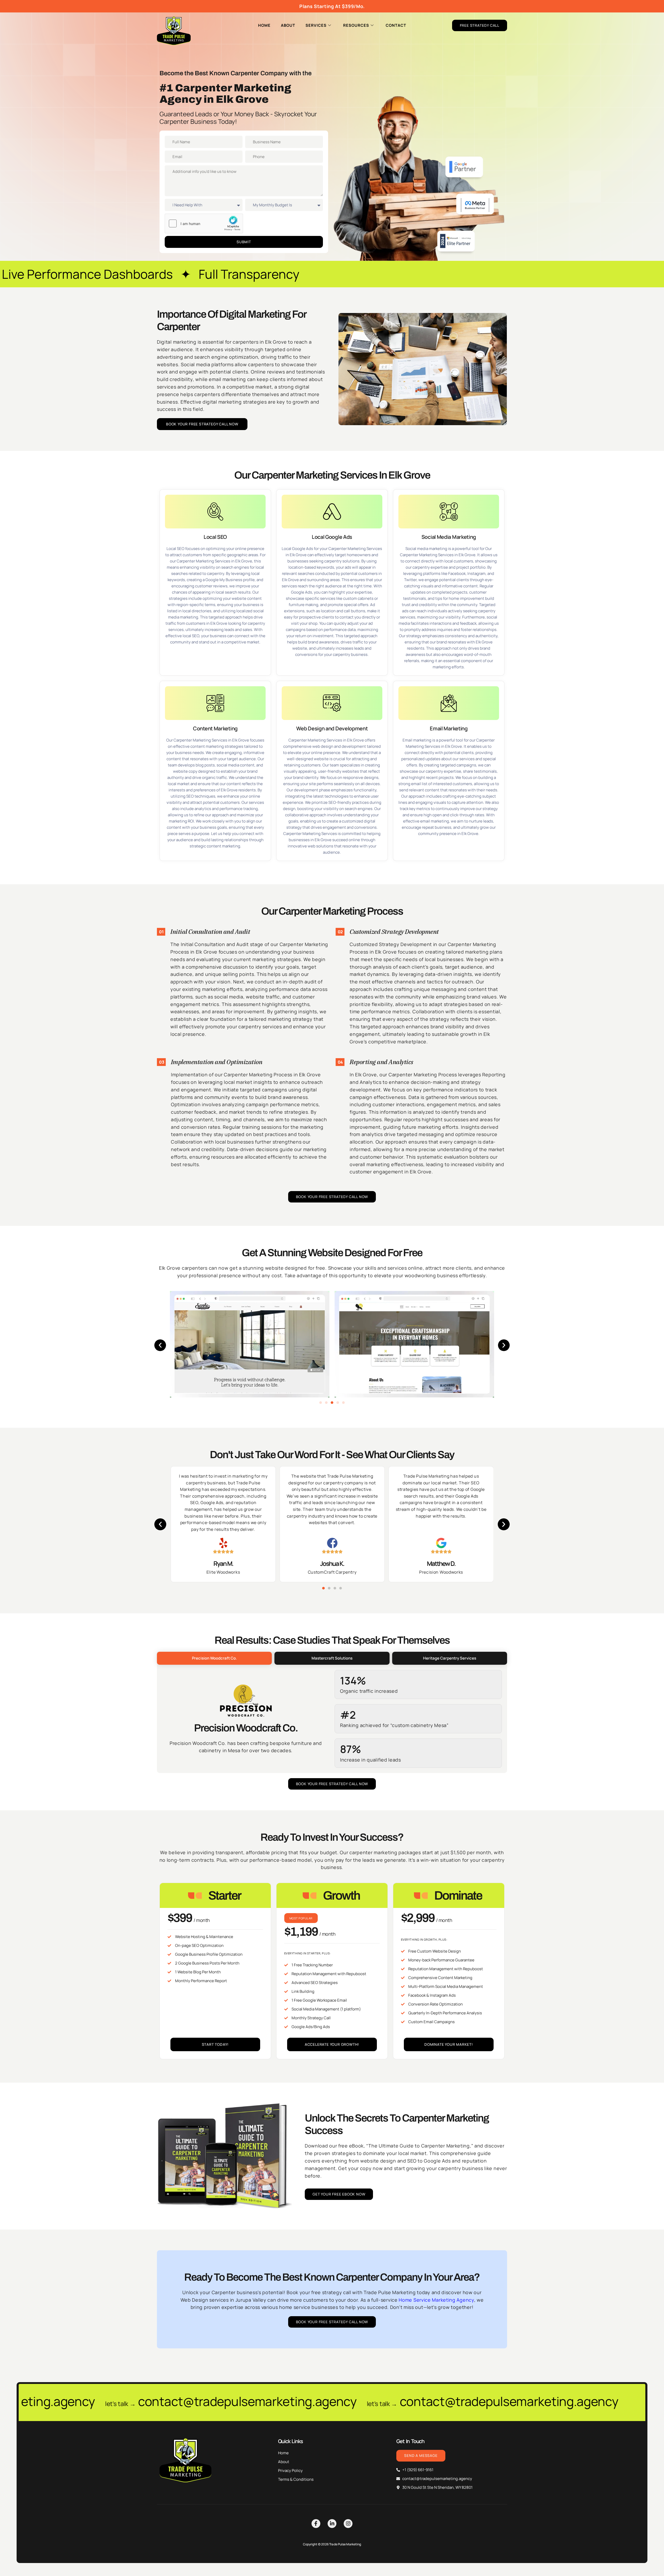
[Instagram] (348, 2524)
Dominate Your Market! (449, 2044)
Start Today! (215, 2044)
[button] (160, 1345)
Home (264, 25)
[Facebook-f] (316, 2524)
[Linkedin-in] (332, 2524)
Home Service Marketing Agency (436, 2300)
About (288, 25)
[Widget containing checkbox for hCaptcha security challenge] (204, 223)
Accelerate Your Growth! (332, 2044)
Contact (396, 25)
